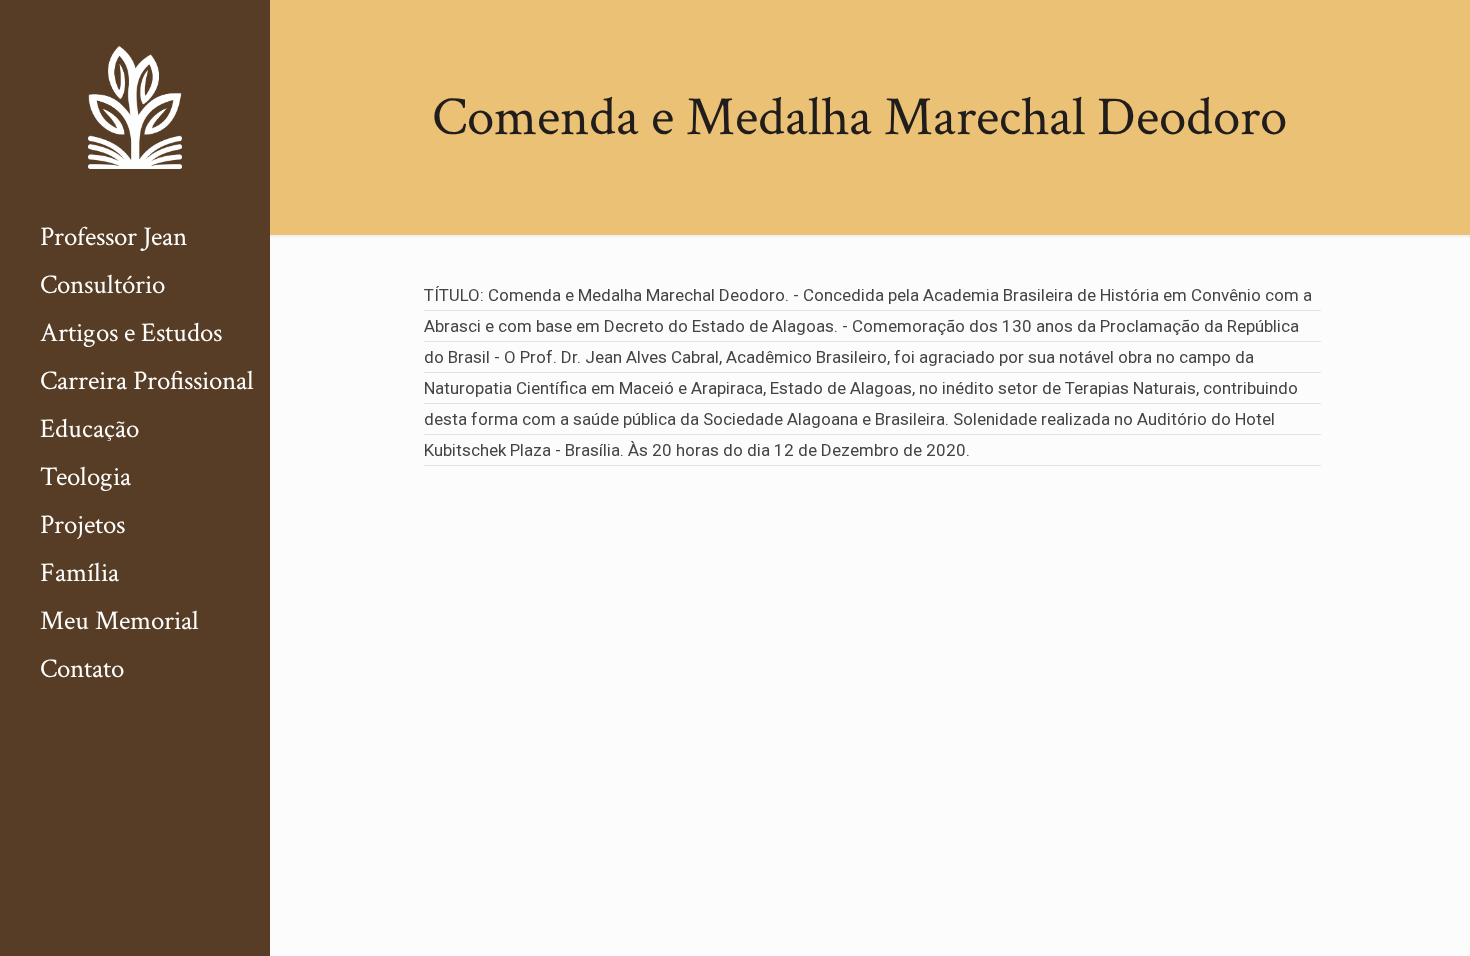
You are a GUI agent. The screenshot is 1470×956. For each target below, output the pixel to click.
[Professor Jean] (135, 106)
